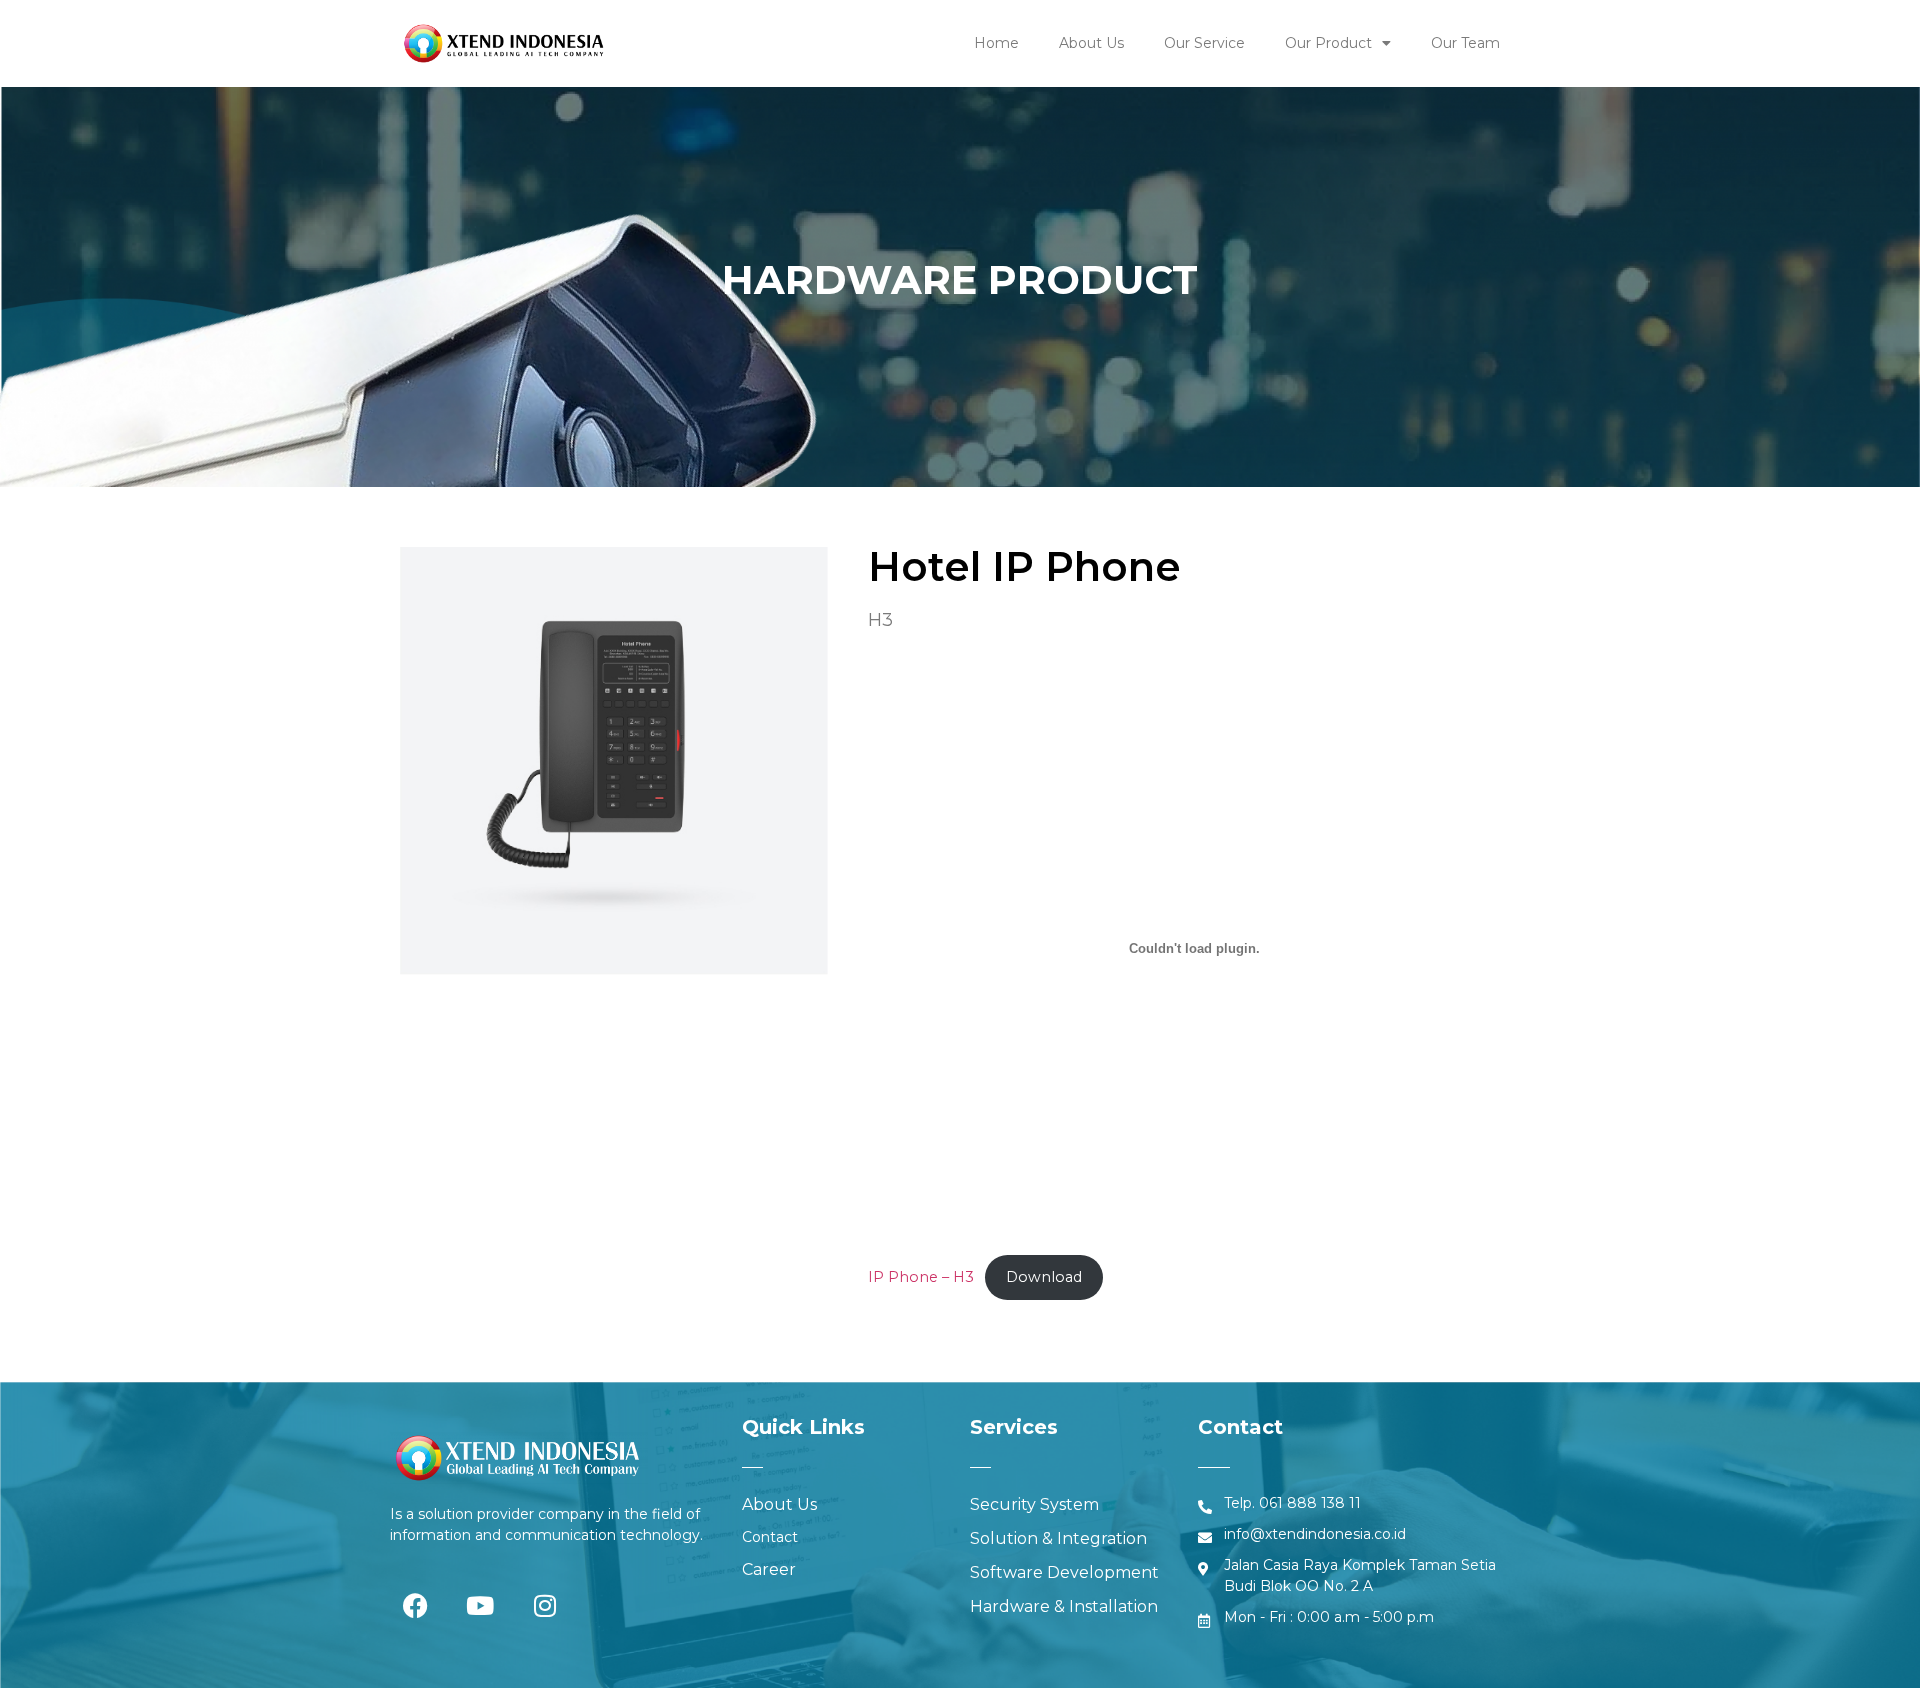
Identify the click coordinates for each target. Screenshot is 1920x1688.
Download (1044, 1277)
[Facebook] (415, 1606)
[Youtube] (480, 1606)
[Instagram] (545, 1606)
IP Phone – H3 (921, 1277)
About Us (1091, 43)
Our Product (1328, 43)
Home (996, 43)
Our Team (1465, 43)
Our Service (1204, 43)
